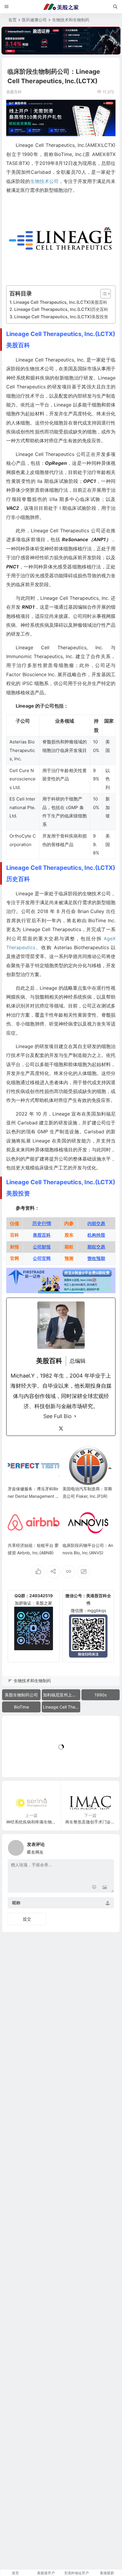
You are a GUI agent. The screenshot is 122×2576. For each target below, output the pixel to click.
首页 (12, 20)
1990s (101, 1695)
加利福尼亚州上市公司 (62, 1695)
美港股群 (107, 2573)
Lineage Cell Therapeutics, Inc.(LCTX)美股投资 (61, 317)
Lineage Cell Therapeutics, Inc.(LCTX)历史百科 (61, 309)
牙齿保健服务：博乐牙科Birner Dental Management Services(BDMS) (33, 1496)
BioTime (21, 1707)
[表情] (94, 1888)
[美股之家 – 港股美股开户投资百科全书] (61, 7)
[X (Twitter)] (61, 1428)
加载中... (19, 1763)
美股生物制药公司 (21, 1695)
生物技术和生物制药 (71, 20)
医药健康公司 (34, 20)
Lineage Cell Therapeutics (62, 1707)
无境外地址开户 (76, 2573)
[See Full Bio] (75, 1416)
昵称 (16, 1903)
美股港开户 (46, 2573)
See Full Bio (57, 1416)
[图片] (105, 1888)
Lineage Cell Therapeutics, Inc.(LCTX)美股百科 (60, 302)
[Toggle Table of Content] (103, 294)
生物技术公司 (44, 181)
